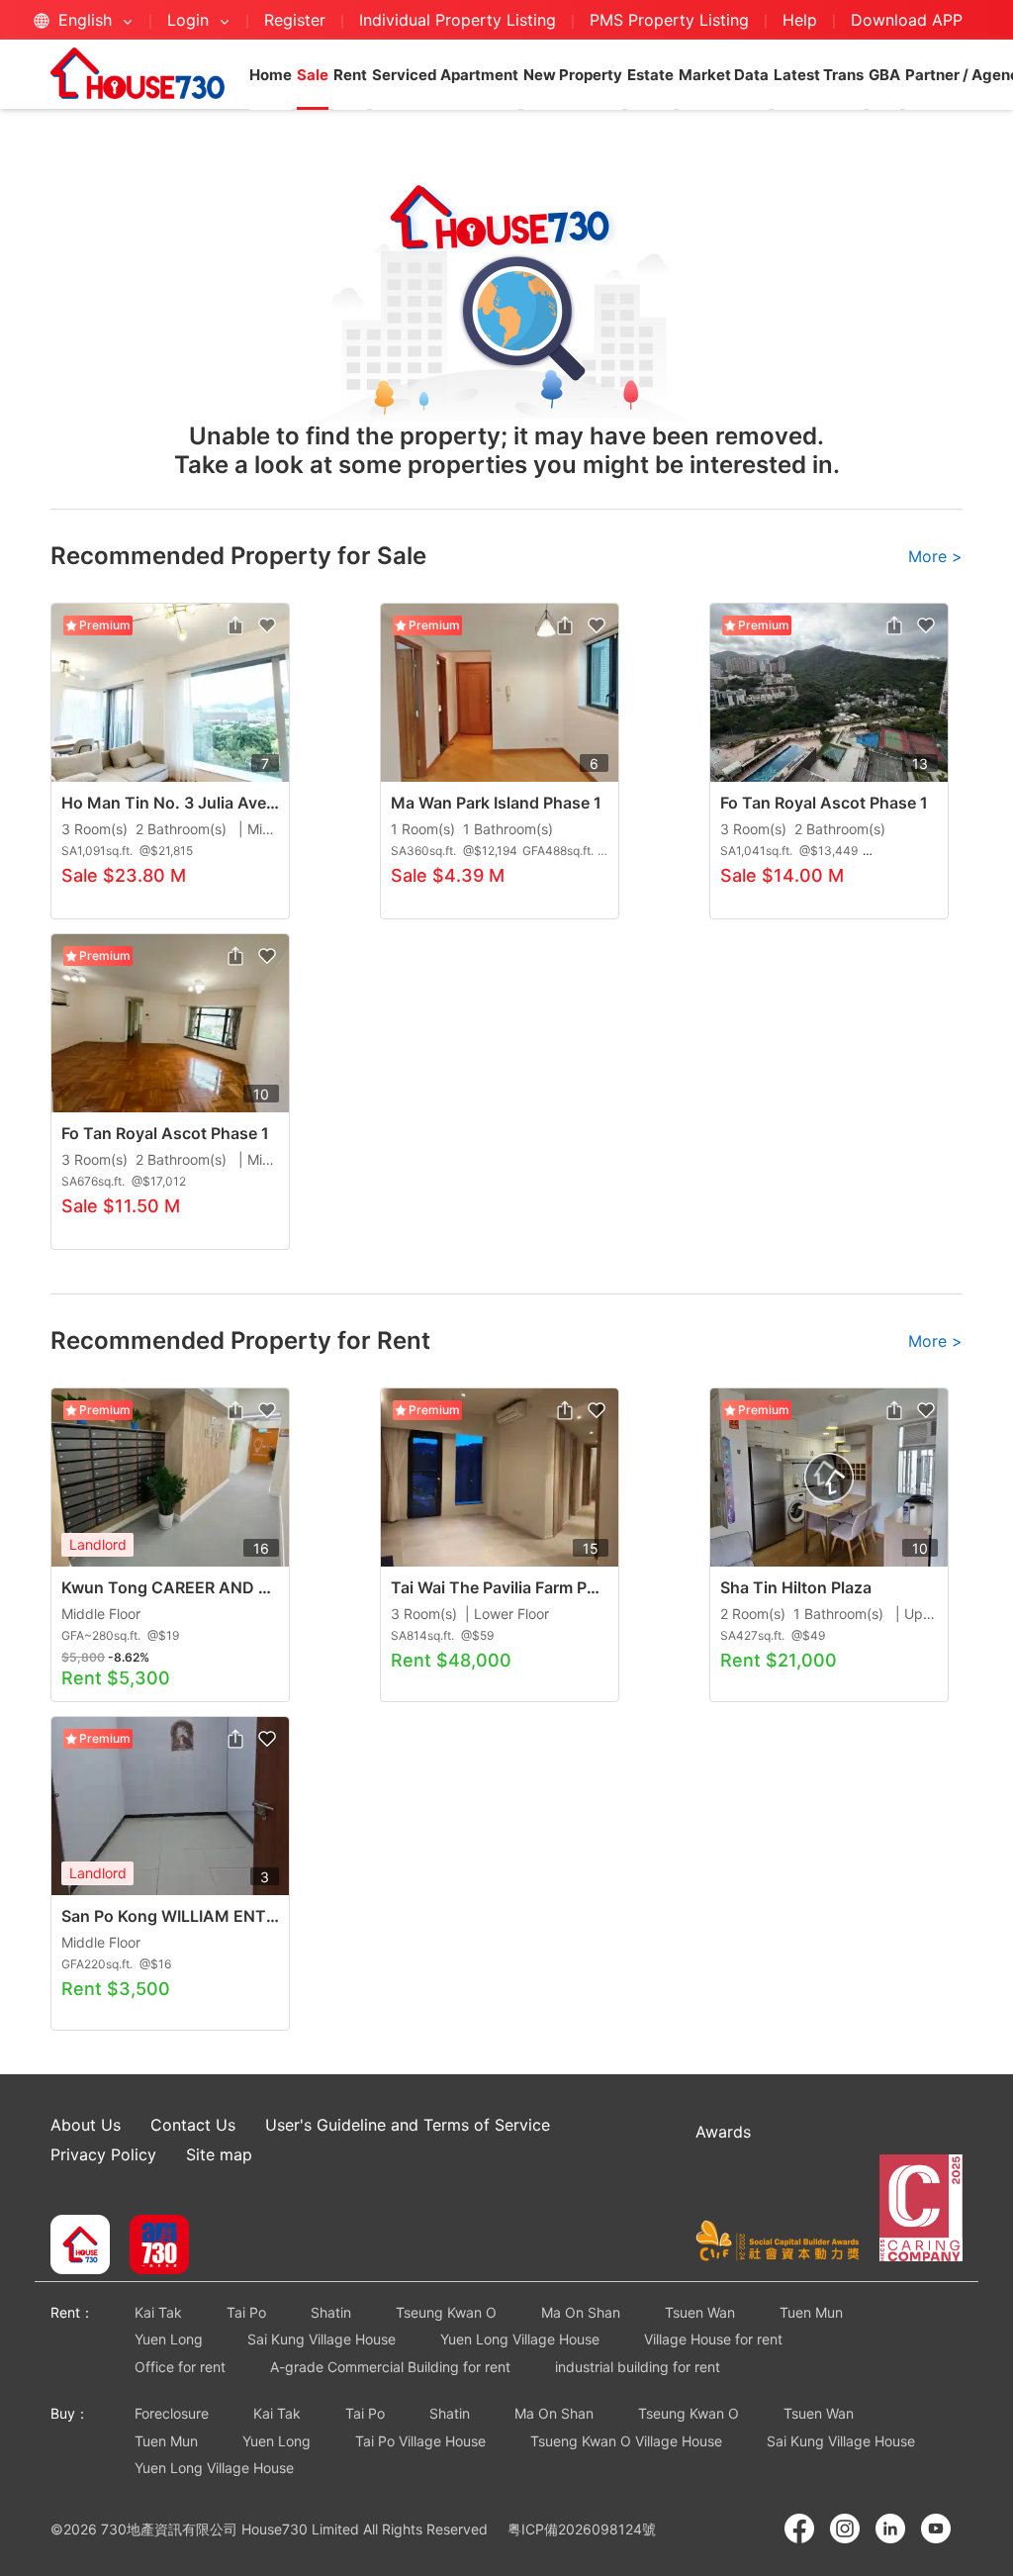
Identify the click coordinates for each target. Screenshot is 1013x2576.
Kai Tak (158, 2312)
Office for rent (180, 2367)
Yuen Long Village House (520, 2339)
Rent (350, 75)
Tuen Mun (811, 2312)
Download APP (907, 20)
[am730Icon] (152, 2246)
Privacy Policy (103, 2154)
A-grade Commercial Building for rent (390, 2367)
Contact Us (193, 2125)
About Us (86, 2125)
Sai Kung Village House (322, 2339)
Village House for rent (713, 2339)
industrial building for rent (638, 2367)
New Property (573, 75)
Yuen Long (169, 2339)
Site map (219, 2154)
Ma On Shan (581, 2312)
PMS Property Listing (669, 20)
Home (271, 75)
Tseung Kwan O (446, 2312)
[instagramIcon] (845, 2528)
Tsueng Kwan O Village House (626, 2441)
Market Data (724, 75)
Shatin (331, 2312)
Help (802, 20)
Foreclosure (172, 2413)
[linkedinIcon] (890, 2528)
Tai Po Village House (420, 2441)
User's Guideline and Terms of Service (408, 2125)
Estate (650, 75)
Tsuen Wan (700, 2312)
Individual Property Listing (458, 20)
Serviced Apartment (445, 75)
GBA (884, 75)
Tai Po (246, 2312)
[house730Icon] (80, 2246)
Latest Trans (819, 75)
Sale (313, 75)
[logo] (138, 73)
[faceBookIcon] (799, 2528)
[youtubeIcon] (936, 2528)
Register (295, 20)
